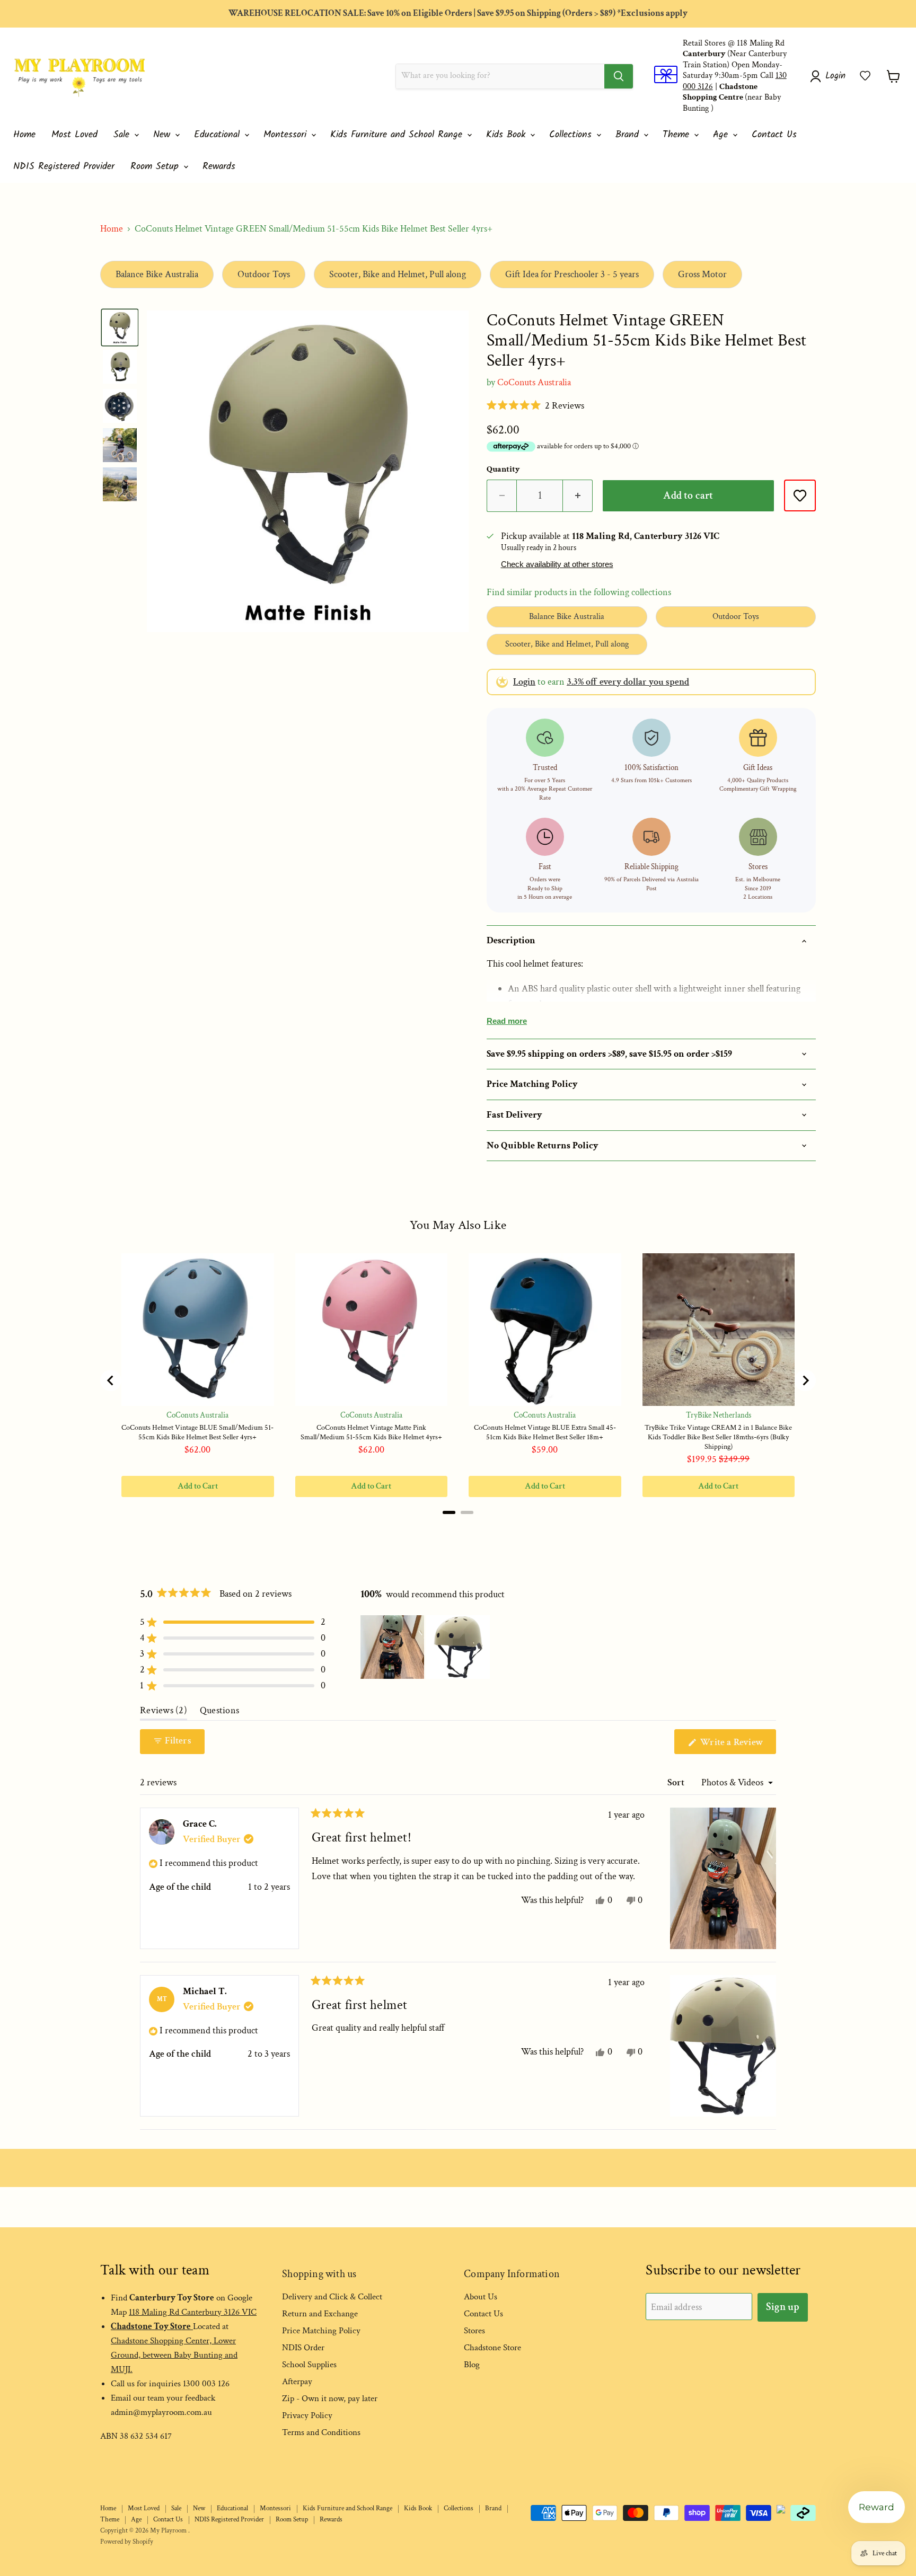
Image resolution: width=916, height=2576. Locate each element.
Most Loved (74, 135)
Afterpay (297, 2382)
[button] (865, 76)
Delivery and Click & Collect (332, 2297)
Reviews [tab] (164, 1713)
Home (24, 135)
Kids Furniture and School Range (398, 135)
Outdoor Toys (264, 274)
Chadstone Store (492, 2348)
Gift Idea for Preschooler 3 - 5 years (572, 274)
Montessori (287, 135)
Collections (572, 135)
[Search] (619, 76)
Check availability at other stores (557, 564)
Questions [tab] (219, 1713)
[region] (426, 1647)
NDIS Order (303, 2348)
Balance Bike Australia (157, 274)
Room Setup (156, 167)
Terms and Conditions (321, 2432)
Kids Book (508, 135)
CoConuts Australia (534, 382)
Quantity (503, 470)
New (164, 135)
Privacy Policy (307, 2415)
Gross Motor (702, 274)
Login (524, 682)
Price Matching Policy (321, 2331)
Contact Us (774, 135)
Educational (219, 135)
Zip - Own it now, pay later (330, 2398)
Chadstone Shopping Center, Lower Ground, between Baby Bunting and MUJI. (174, 2355)
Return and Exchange (320, 2314)
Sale (123, 135)
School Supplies (309, 2365)
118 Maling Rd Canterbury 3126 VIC (193, 2312)
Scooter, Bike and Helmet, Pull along (398, 274)
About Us (481, 2297)
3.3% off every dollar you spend (628, 682)
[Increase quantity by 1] (578, 496)
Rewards (219, 167)
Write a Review (737, 1745)
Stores (474, 2331)
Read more (507, 1021)
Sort (677, 1782)
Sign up (783, 2307)
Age (722, 135)
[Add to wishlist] (800, 495)
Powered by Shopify (127, 2542)
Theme (678, 135)
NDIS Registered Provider (64, 167)
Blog (472, 2365)
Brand (629, 135)
